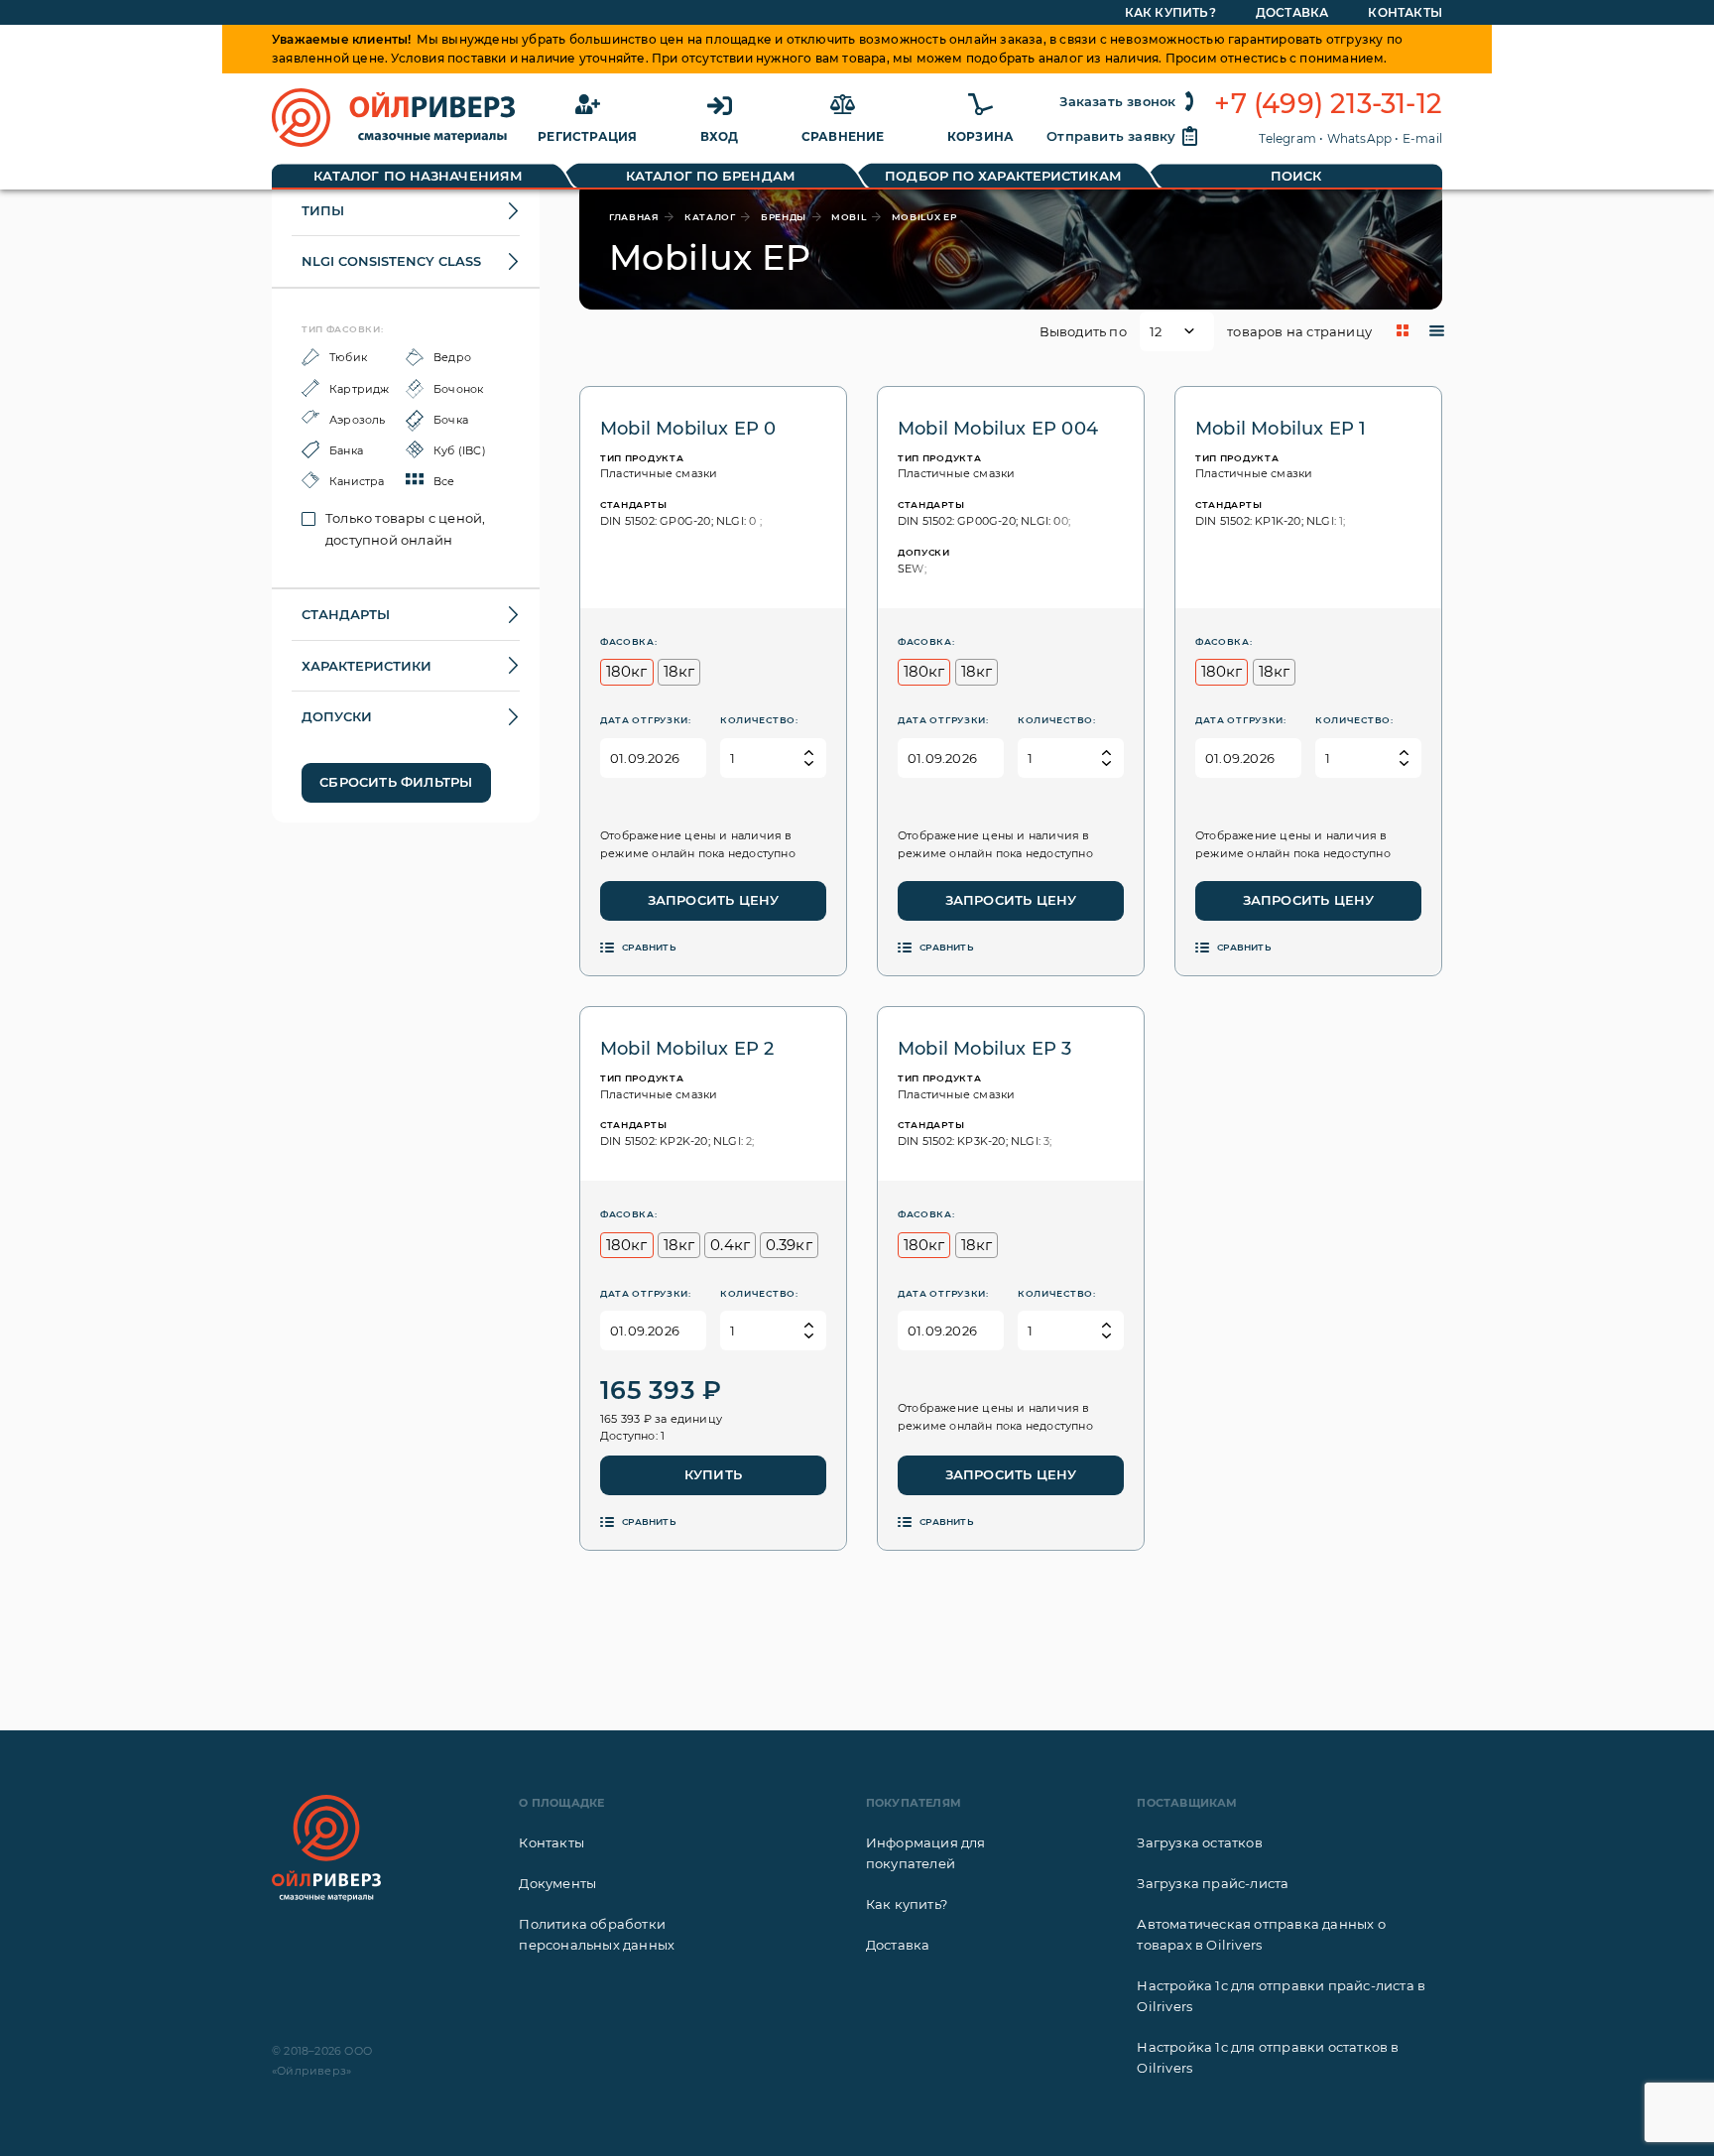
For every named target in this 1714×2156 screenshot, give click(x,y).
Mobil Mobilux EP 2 (687, 1049)
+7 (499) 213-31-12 (1328, 104)
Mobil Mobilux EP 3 (985, 1049)
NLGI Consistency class (391, 261)
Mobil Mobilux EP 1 (1281, 429)
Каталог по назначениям (418, 176)
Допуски (337, 716)
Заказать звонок (1117, 101)
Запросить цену (714, 900)
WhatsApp (1360, 138)
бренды (784, 217)
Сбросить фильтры (396, 782)
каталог (710, 217)
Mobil (849, 217)
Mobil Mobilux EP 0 (688, 429)
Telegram (1287, 138)
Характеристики (367, 666)
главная (634, 217)
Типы (323, 210)
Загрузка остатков (1199, 1842)
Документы (557, 1883)
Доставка (1292, 12)
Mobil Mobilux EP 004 (998, 429)
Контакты (1405, 12)
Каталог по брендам (711, 176)
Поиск (1296, 176)
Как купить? (1170, 12)
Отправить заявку (1111, 136)
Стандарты (346, 614)
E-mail (1422, 138)
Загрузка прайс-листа (1213, 1883)
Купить (713, 1474)
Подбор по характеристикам (1003, 176)
